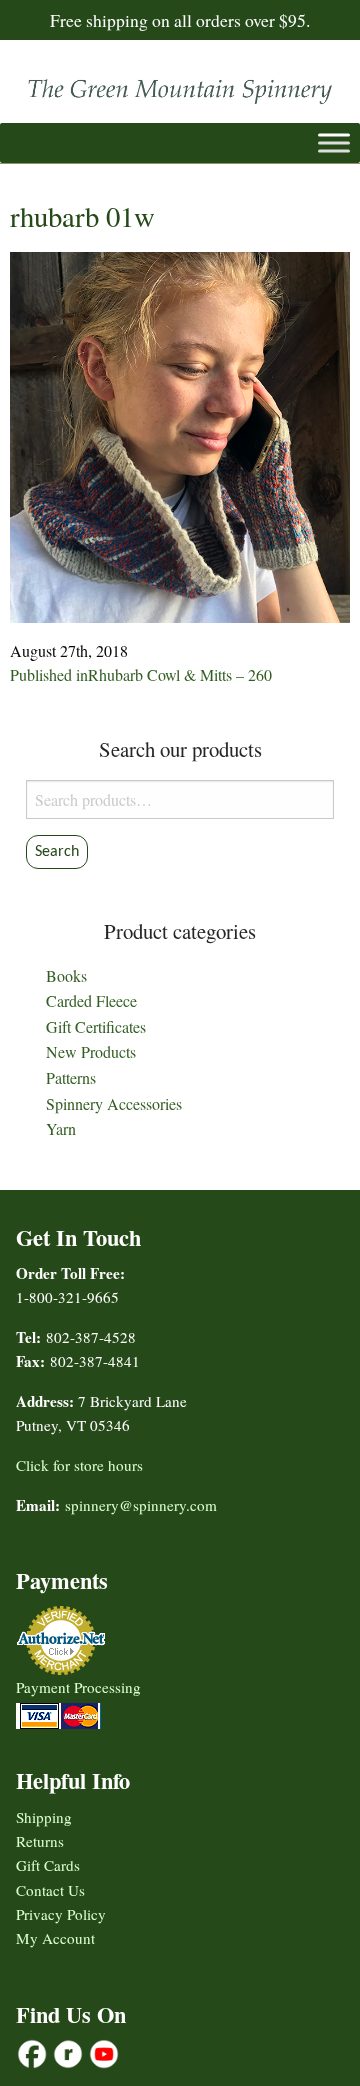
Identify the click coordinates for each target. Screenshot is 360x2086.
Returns (40, 1841)
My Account (55, 1938)
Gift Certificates (96, 1026)
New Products (91, 1051)
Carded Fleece (91, 1000)
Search (57, 852)
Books (66, 975)
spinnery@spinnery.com (141, 1505)
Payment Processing (78, 1687)
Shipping (44, 1817)
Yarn (61, 1128)
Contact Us (50, 1890)
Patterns (71, 1077)
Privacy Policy (61, 1914)
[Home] (180, 86)
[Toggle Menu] (334, 142)
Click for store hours (79, 1465)
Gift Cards (48, 1865)
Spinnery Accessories (114, 1103)
